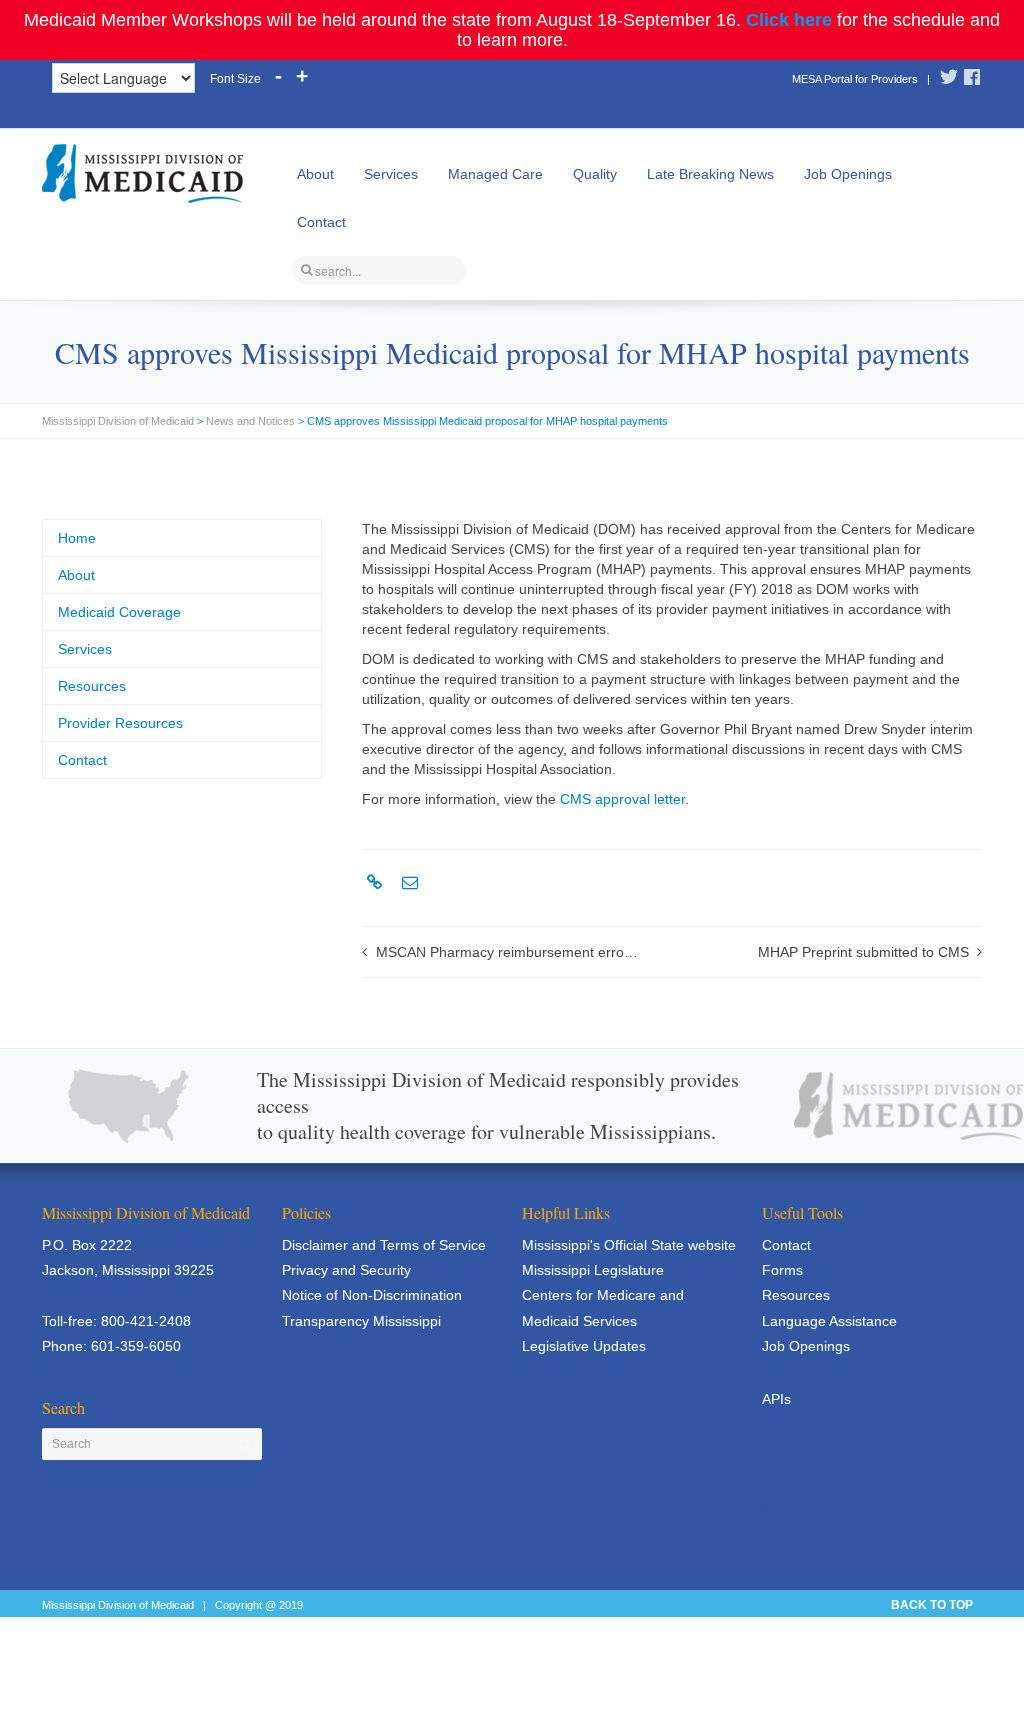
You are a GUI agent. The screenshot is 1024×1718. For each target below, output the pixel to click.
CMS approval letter (622, 799)
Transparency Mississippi (361, 1321)
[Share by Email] (407, 883)
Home (77, 538)
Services (391, 174)
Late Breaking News (710, 174)
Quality (595, 174)
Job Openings (848, 174)
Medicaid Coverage (119, 612)
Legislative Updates (584, 1346)
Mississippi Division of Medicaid (118, 421)
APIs (776, 1399)
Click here (789, 20)
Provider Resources (120, 723)
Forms (782, 1270)
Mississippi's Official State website (629, 1245)
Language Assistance (829, 1321)
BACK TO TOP (932, 1605)
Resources (92, 686)
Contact (321, 222)
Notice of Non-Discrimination (372, 1295)
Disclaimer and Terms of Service (384, 1245)
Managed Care (495, 174)
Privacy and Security (346, 1270)
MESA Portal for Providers (855, 79)
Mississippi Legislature (593, 1270)
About (315, 174)
